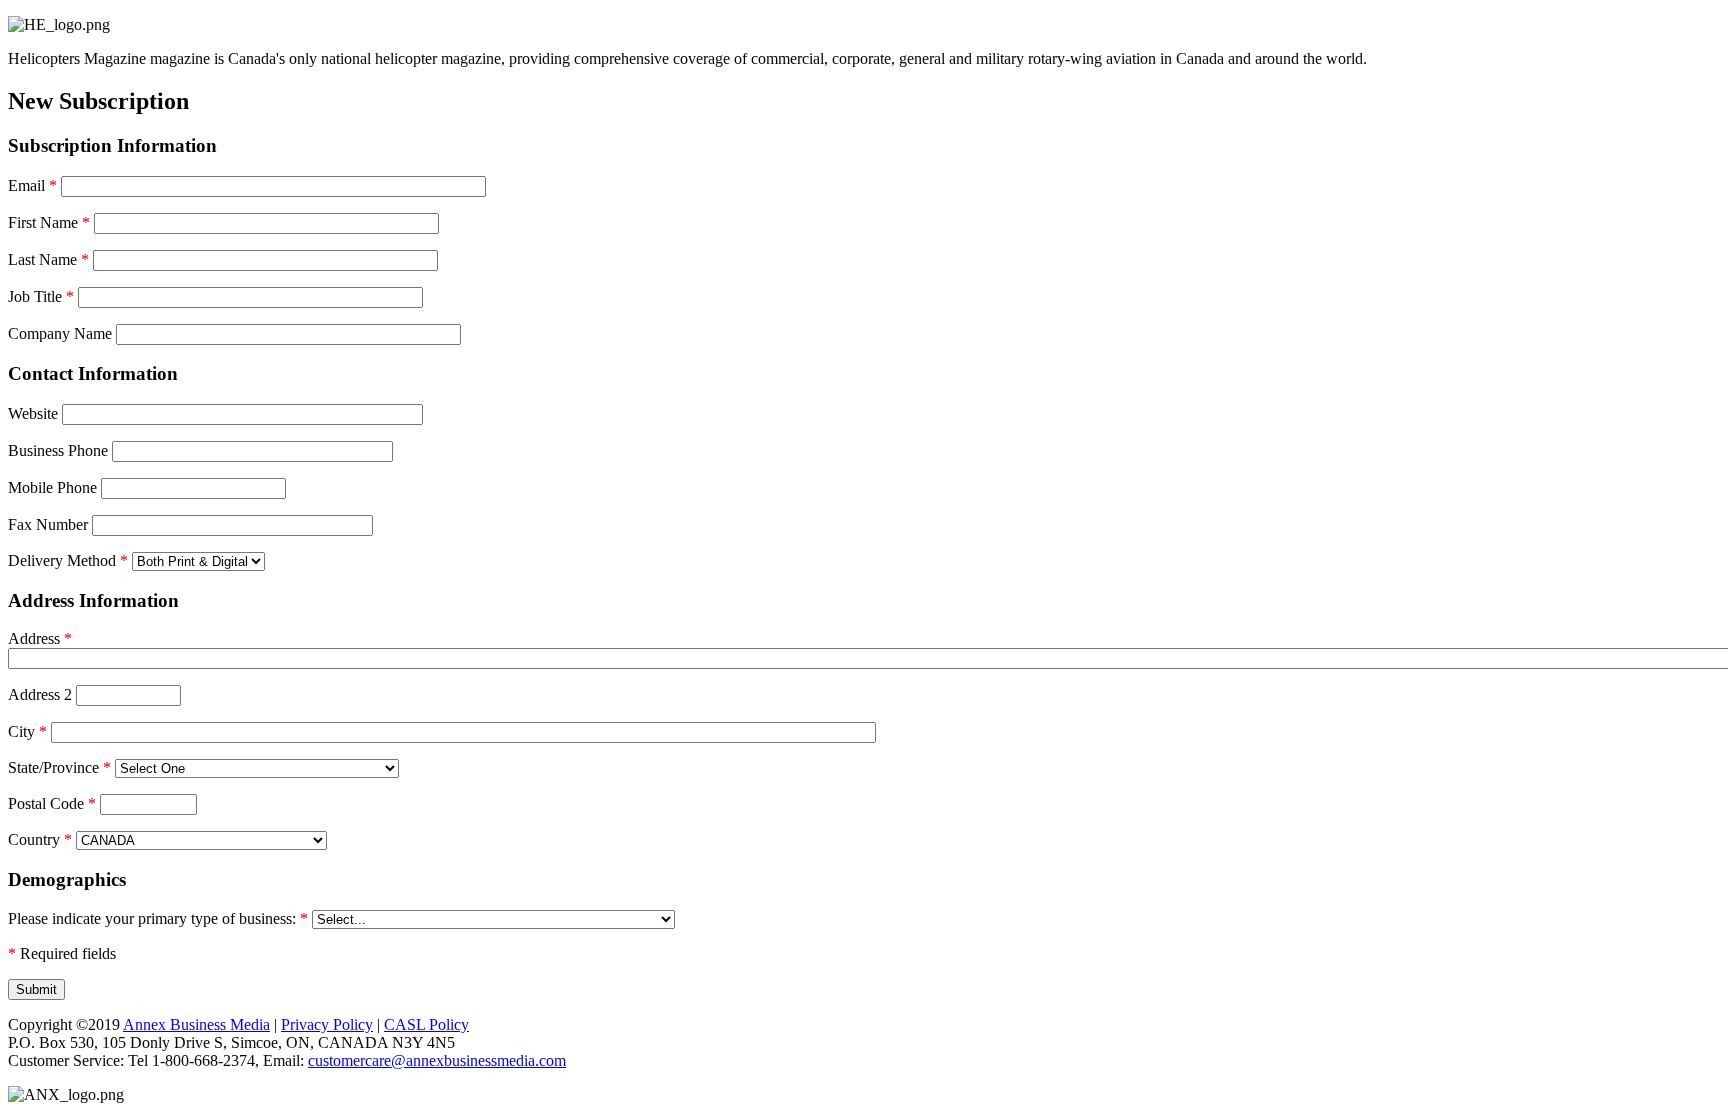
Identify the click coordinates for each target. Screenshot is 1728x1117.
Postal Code (52, 803)
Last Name (48, 259)
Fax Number (48, 524)
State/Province (59, 767)
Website (33, 413)
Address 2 (40, 694)
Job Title (41, 296)
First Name (49, 222)
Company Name (60, 333)
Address (40, 638)
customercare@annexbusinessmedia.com (437, 1060)
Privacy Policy (327, 1024)
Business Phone (58, 450)
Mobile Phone (52, 487)
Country (40, 839)
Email (32, 185)
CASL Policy (426, 1024)
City (27, 731)
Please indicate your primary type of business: (158, 918)
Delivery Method (68, 560)
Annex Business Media (196, 1024)
